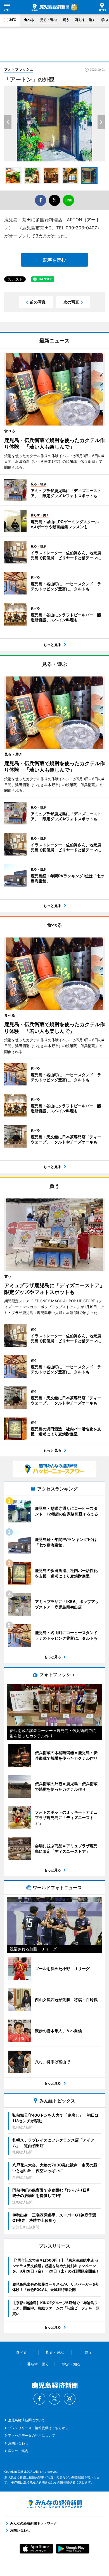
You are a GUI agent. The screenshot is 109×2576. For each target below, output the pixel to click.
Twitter (54, 2399)
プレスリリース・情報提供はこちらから (38, 2428)
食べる (29, 20)
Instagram (70, 2399)
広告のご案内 (18, 2451)
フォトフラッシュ (19, 69)
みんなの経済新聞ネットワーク (54, 2504)
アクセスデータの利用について (32, 2435)
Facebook (39, 2399)
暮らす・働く (85, 20)
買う (66, 20)
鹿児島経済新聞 (50, 7)
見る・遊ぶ (48, 20)
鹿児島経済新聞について (27, 2420)
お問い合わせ (18, 2443)
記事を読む (54, 260)
